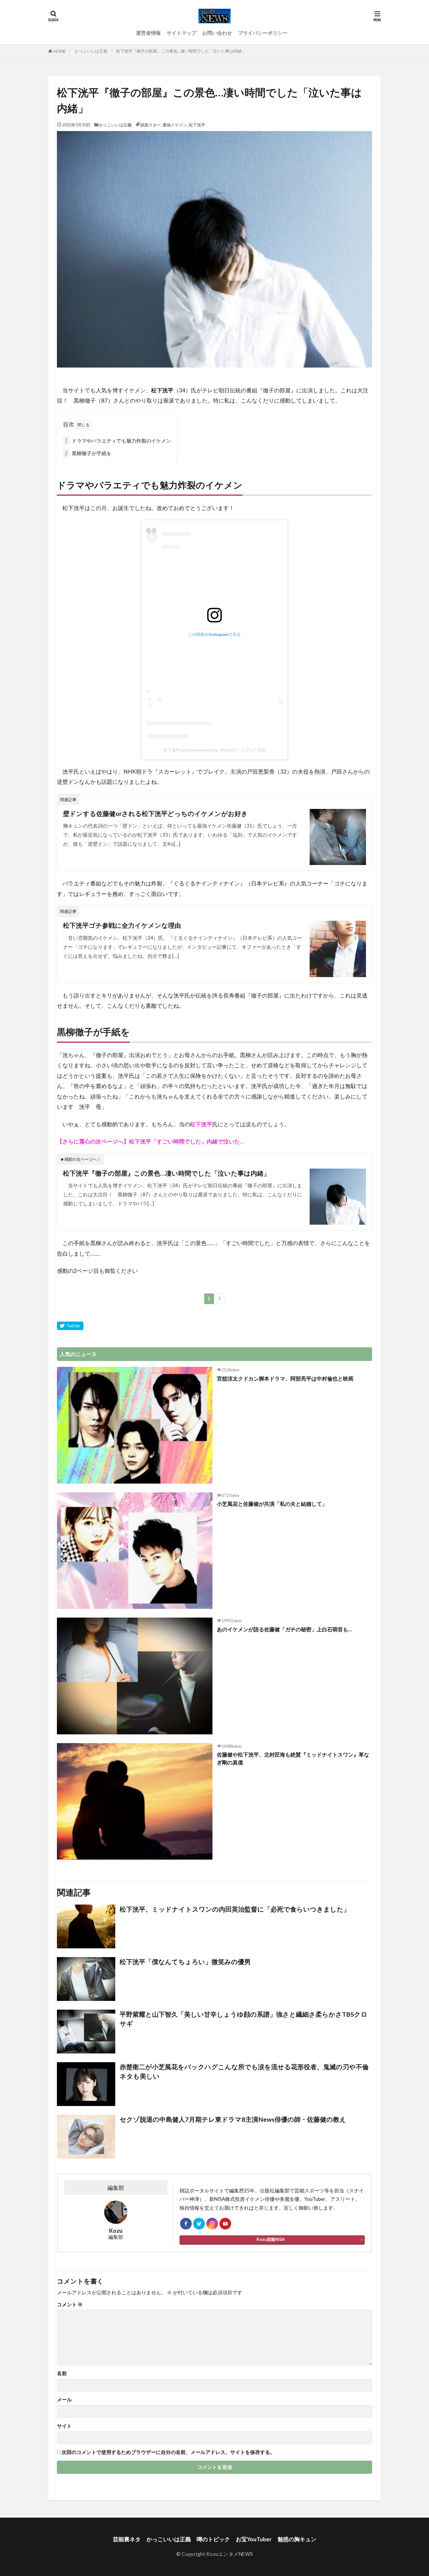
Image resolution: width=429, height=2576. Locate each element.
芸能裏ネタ (127, 2539)
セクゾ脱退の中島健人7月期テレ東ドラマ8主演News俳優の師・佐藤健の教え (233, 2119)
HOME (60, 51)
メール (64, 2400)
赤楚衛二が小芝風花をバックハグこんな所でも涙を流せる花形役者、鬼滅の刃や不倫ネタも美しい (244, 2072)
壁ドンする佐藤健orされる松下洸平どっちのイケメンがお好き (155, 814)
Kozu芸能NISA (271, 2239)
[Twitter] (70, 1326)
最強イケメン (175, 125)
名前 (62, 2374)
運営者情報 (148, 33)
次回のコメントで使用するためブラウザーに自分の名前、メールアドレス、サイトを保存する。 (168, 2452)
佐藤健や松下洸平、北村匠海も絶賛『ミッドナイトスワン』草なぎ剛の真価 (293, 1758)
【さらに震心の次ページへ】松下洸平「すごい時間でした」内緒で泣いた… (151, 1141)
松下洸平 (197, 125)
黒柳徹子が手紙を (88, 453)
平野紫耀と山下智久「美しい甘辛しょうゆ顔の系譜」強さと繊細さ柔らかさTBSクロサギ (244, 2019)
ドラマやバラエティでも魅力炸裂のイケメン (118, 441)
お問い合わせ (217, 33)
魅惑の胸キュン (297, 2539)
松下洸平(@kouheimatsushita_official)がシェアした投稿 (215, 750)
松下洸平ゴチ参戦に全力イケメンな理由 (122, 925)
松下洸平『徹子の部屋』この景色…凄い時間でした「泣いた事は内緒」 (181, 51)
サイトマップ (182, 33)
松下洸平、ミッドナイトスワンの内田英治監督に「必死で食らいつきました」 (235, 1909)
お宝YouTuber (254, 2539)
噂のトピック (213, 2539)
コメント (70, 2305)
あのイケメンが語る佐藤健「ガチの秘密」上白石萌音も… (285, 1629)
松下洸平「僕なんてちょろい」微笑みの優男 (185, 1962)
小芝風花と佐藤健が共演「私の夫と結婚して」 (272, 1504)
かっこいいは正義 (91, 51)
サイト (64, 2426)
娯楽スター (151, 125)
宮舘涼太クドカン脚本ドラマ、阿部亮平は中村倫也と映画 (285, 1378)
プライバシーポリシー (263, 33)
